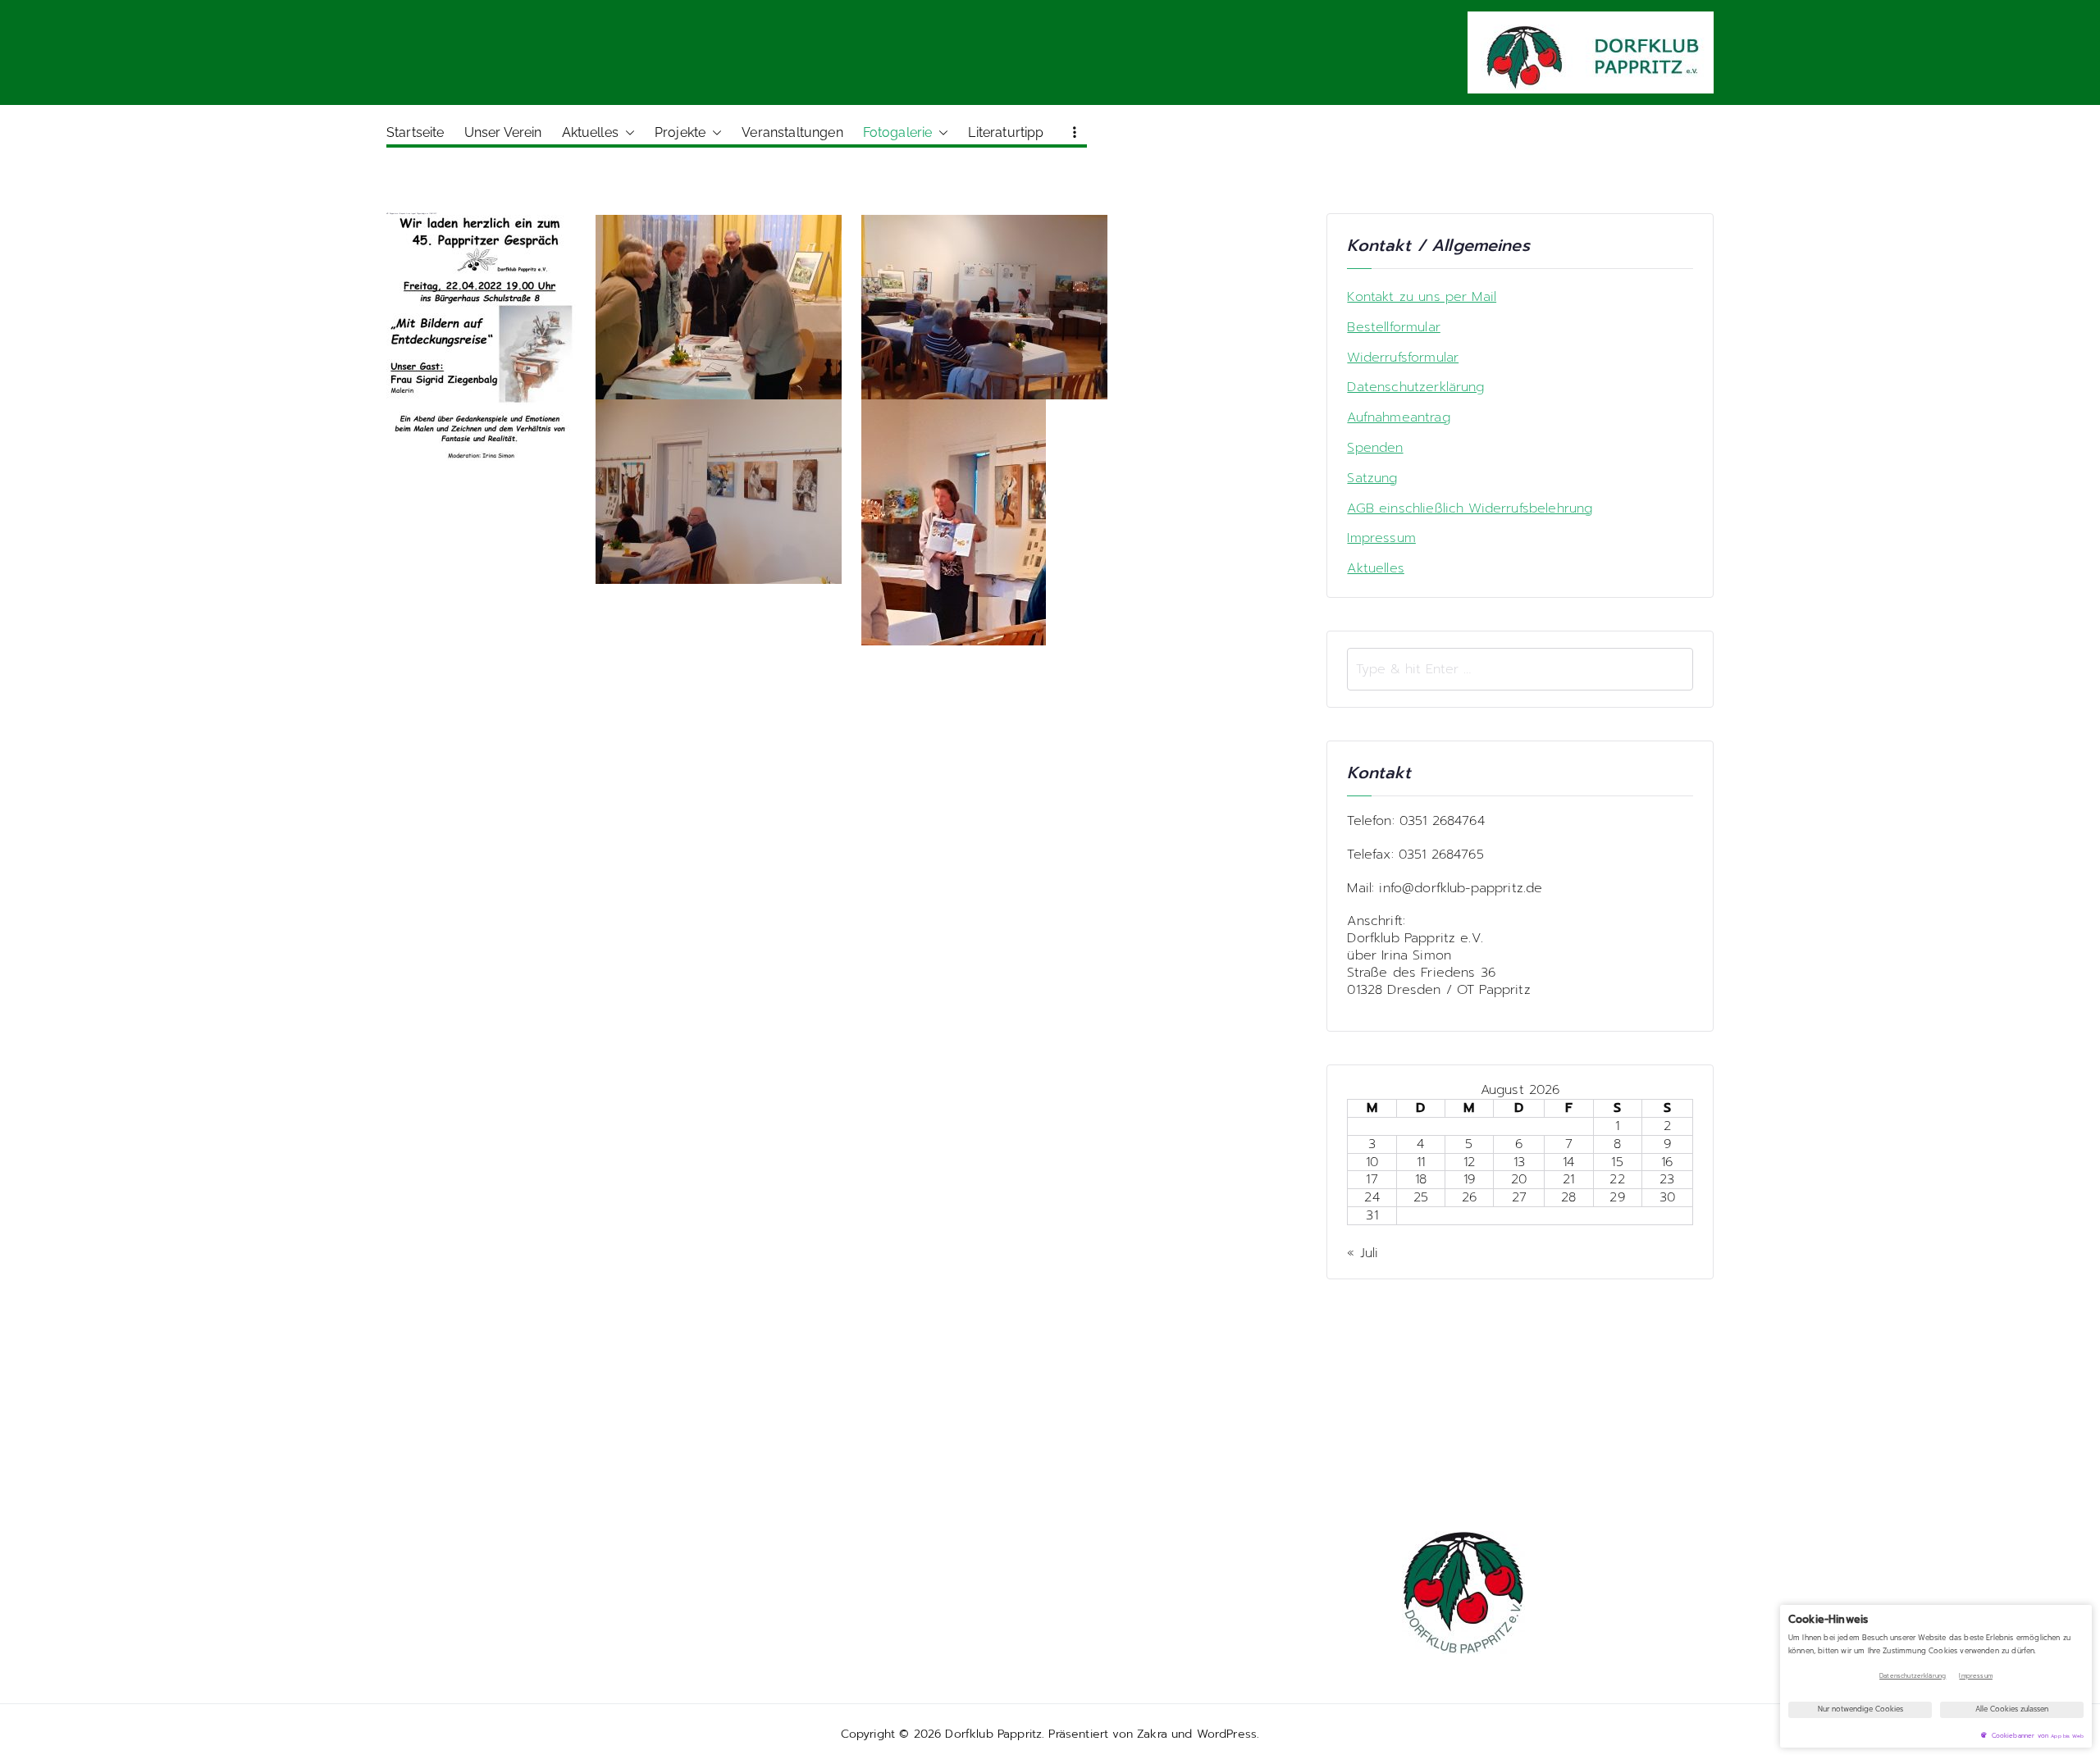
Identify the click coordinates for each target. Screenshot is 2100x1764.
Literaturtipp (1006, 132)
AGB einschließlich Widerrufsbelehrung (1470, 509)
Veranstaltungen (792, 132)
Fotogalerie (898, 132)
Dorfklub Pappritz (993, 1734)
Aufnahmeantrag (1398, 418)
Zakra (1152, 1734)
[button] (627, 133)
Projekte (680, 132)
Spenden (1375, 448)
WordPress (1227, 1734)
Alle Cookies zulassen (2012, 1709)
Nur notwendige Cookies (1860, 1709)
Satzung (1372, 479)
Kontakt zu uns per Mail (1422, 297)
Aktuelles (590, 132)
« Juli (1363, 1253)
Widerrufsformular (1403, 358)
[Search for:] (1520, 669)
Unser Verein (503, 132)
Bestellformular (1393, 328)
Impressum (1381, 538)
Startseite (415, 132)
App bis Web (2067, 1736)
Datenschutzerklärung (1415, 387)
